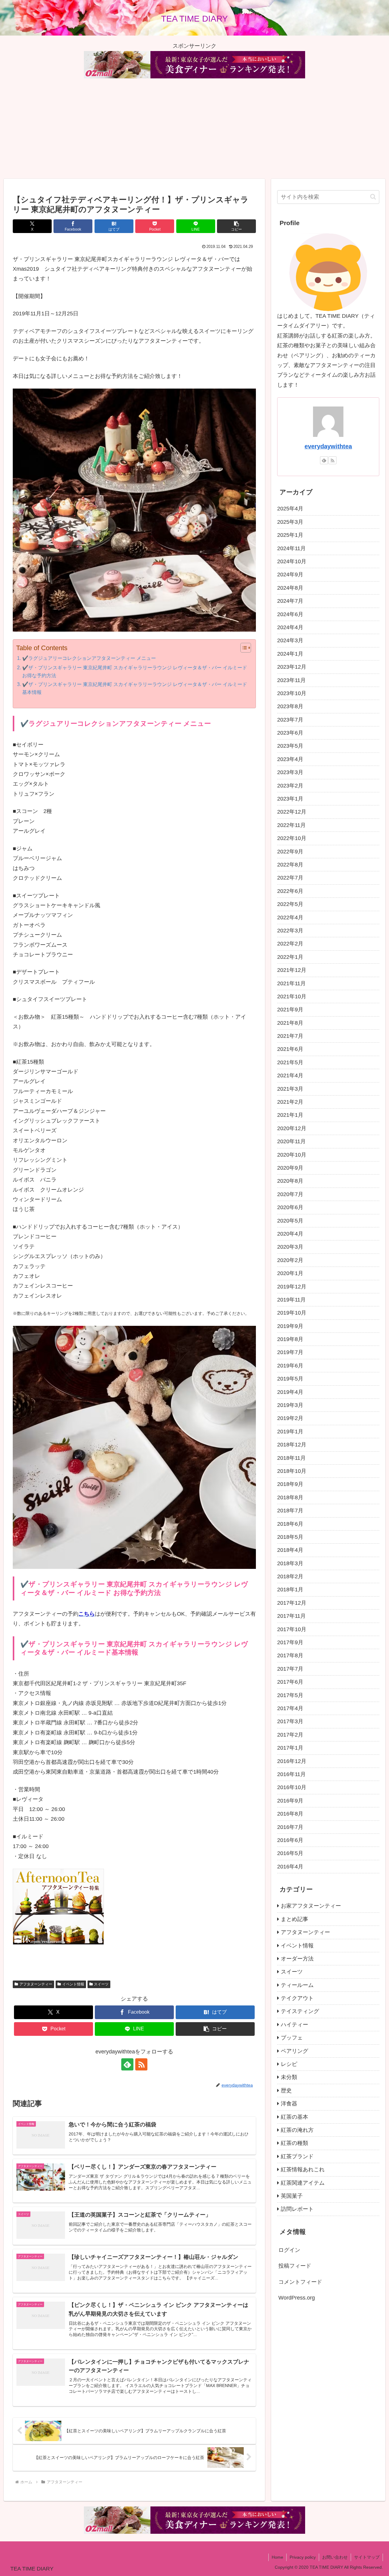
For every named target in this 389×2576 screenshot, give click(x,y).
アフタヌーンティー (36, 1984)
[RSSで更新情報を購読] (141, 2064)
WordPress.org (297, 2298)
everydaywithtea (328, 446)
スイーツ (101, 1984)
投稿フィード (295, 2266)
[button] (236, 226)
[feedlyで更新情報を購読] (127, 2064)
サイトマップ (367, 2557)
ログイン (289, 2250)
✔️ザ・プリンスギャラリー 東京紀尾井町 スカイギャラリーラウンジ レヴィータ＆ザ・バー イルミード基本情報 (135, 688)
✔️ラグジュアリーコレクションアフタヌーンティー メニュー (89, 658)
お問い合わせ (335, 2557)
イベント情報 (73, 1984)
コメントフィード (300, 2282)
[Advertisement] (194, 129)
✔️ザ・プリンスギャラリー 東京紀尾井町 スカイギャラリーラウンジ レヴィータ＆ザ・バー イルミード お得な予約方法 (135, 671)
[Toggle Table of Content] (243, 648)
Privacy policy (303, 2557)
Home (277, 2557)
